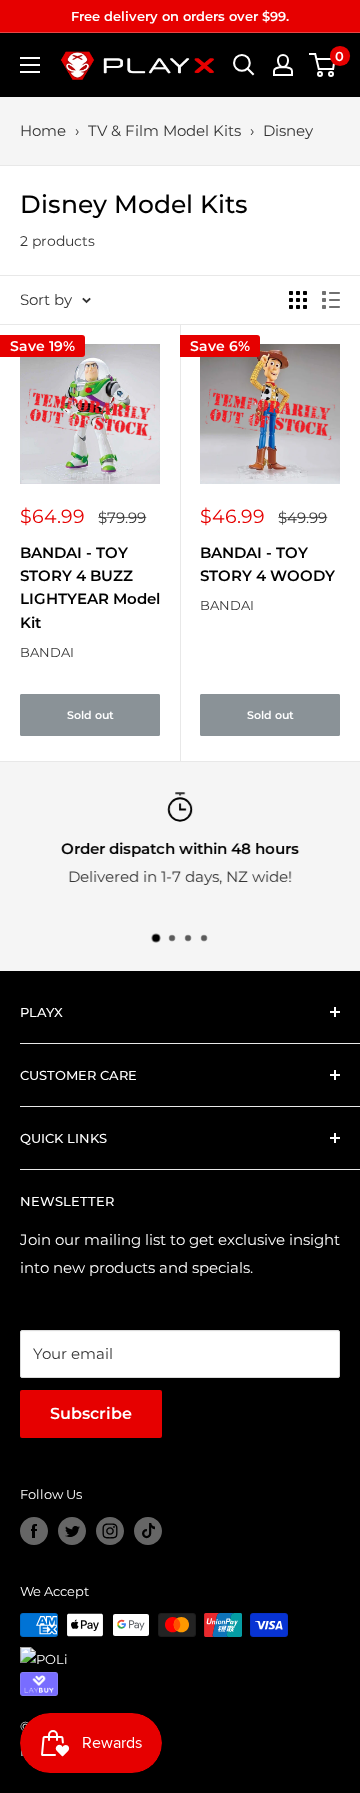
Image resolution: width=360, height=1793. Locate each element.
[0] (323, 65)
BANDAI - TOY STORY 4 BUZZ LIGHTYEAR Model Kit (90, 587)
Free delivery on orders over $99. (180, 16)
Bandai (47, 652)
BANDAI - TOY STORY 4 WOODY (267, 564)
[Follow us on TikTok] (148, 1531)
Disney (288, 130)
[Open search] (244, 65)
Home (43, 130)
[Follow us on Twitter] (72, 1531)
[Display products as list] (331, 300)
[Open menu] (30, 65)
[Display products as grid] (298, 300)
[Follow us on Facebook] (34, 1531)
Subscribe (91, 1413)
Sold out (90, 715)
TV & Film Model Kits (164, 130)
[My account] (283, 65)
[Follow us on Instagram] (110, 1531)
